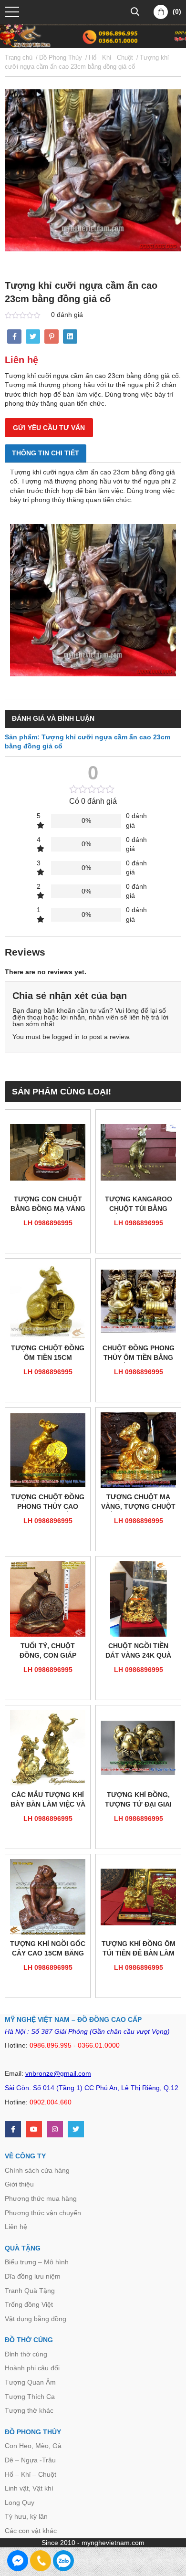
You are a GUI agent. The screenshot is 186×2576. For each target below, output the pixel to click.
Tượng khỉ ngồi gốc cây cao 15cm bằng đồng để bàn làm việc (48, 1949)
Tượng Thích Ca (30, 2397)
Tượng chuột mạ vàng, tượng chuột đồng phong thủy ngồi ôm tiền (138, 1502)
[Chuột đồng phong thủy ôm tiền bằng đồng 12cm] (138, 1301)
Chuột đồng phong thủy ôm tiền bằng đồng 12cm (139, 1353)
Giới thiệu (19, 2184)
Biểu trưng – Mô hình (37, 2262)
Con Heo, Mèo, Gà (33, 2446)
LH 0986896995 (48, 1223)
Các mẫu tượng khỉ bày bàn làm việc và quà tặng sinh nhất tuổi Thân (48, 1800)
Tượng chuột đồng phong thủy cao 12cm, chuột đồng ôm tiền (48, 1502)
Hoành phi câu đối (32, 2368)
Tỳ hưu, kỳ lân (26, 2516)
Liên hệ (16, 2227)
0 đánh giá (67, 315)
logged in (66, 1037)
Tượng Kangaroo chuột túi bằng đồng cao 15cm (139, 1204)
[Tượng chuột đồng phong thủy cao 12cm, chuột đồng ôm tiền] (48, 1450)
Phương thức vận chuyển (43, 2213)
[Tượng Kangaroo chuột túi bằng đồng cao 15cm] (138, 1152)
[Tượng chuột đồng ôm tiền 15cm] (48, 1301)
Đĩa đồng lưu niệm (33, 2276)
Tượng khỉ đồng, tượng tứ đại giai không (138, 1800)
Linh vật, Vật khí (29, 2488)
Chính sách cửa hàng (37, 2170)
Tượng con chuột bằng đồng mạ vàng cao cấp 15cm (48, 1204)
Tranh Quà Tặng (30, 2291)
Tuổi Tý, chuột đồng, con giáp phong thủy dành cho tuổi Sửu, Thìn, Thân (48, 1651)
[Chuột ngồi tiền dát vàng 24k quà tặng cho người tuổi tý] (138, 1599)
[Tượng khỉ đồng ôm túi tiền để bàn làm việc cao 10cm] (138, 1897)
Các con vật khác (31, 2531)
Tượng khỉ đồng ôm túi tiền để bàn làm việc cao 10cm (139, 1949)
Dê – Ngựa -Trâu (30, 2460)
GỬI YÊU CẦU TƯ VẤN (49, 428)
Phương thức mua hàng (41, 2198)
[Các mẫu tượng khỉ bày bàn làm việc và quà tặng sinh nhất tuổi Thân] (48, 1748)
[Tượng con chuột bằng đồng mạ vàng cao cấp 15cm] (48, 1152)
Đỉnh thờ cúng (26, 2354)
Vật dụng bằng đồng (36, 2319)
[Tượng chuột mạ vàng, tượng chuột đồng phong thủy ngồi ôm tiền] (138, 1450)
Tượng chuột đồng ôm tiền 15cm (48, 1353)
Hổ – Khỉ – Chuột (31, 2474)
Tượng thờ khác (29, 2410)
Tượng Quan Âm (30, 2382)
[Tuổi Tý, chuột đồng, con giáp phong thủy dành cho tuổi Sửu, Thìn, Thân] (48, 1599)
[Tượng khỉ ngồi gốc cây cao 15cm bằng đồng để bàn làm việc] (48, 1897)
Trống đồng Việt (29, 2304)
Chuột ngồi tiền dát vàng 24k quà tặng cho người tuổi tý (138, 1651)
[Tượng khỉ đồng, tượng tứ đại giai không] (138, 1748)
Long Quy (20, 2502)
